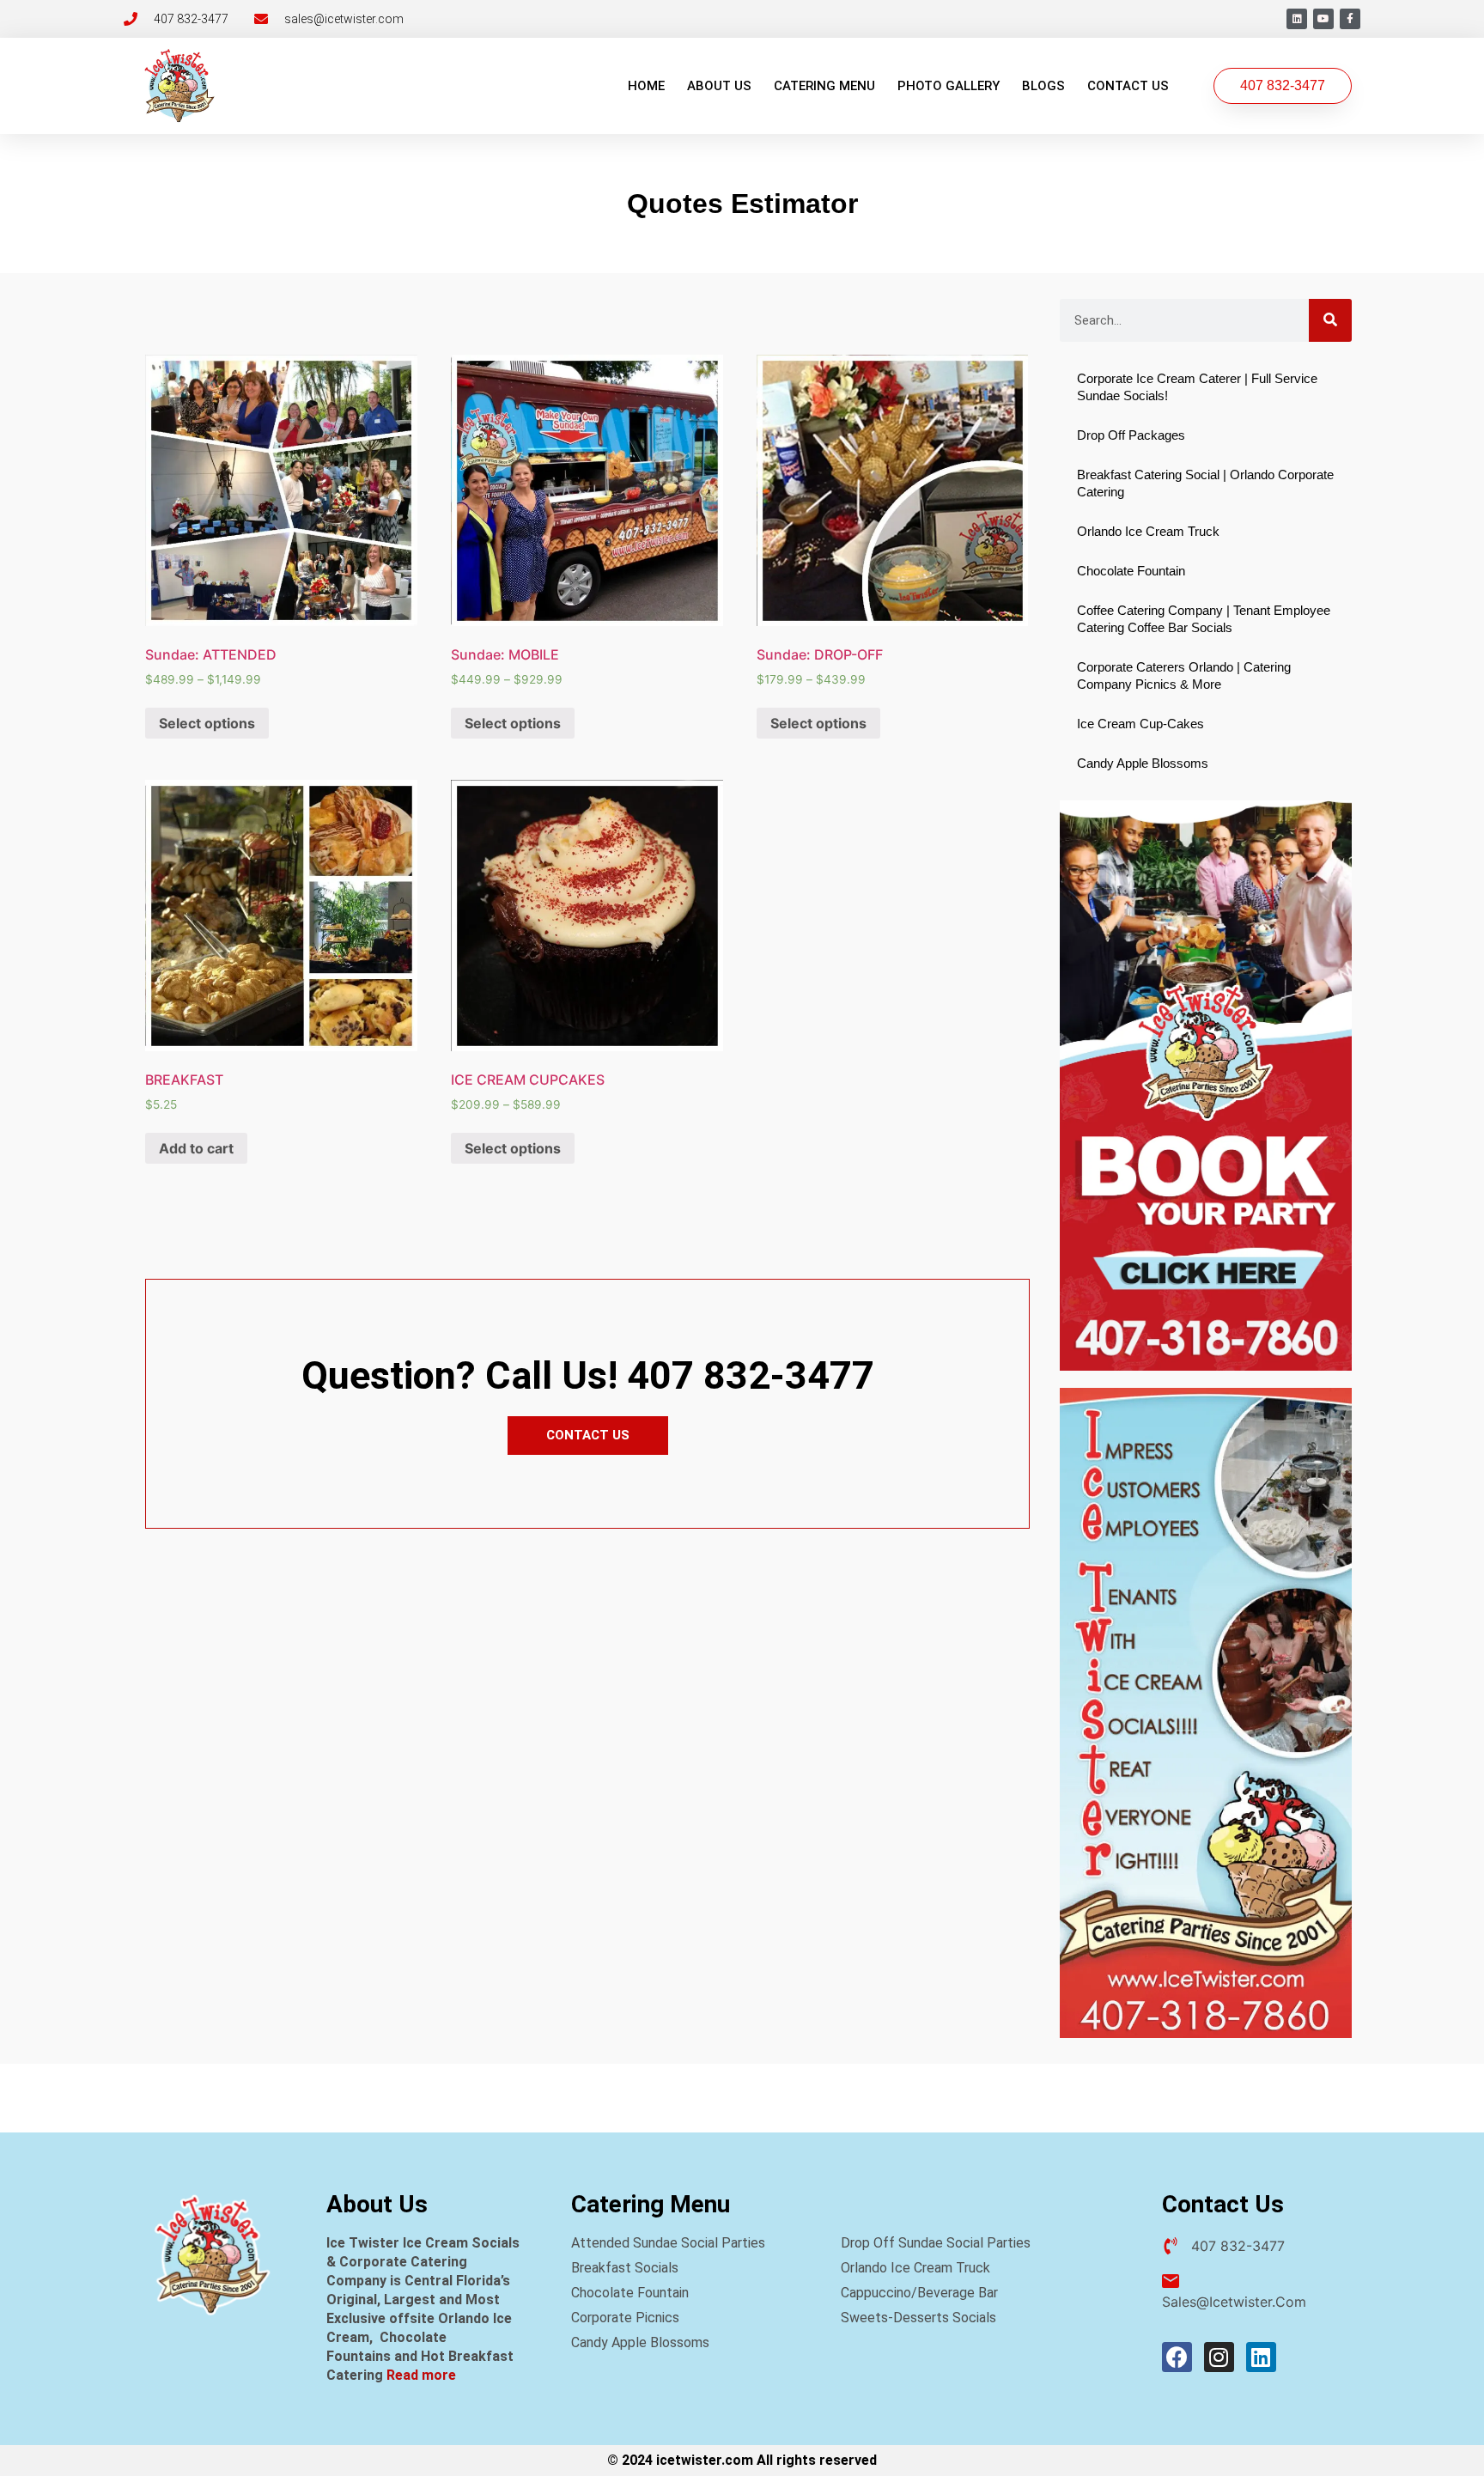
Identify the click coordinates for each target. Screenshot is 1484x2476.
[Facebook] (1177, 2357)
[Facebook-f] (1350, 19)
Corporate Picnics (625, 2318)
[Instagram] (1219, 2357)
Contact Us (1128, 86)
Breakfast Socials (625, 2268)
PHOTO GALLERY (949, 86)
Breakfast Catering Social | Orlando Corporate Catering (1205, 483)
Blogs (1043, 86)
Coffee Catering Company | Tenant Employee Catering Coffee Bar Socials (1204, 619)
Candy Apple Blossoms (1143, 763)
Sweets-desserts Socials (918, 2318)
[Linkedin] (1297, 19)
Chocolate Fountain (1131, 571)
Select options (207, 723)
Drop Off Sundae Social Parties (936, 2243)
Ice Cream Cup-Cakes (1140, 724)
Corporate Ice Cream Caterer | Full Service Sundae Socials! (1197, 387)
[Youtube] (1323, 19)
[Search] (1330, 320)
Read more (421, 2375)
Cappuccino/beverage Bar (919, 2293)
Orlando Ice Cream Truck (1148, 531)
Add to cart (196, 1148)
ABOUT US (719, 86)
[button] (1283, 86)
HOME (646, 86)
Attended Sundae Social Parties (668, 2243)
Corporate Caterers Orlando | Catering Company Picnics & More (1184, 675)
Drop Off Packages (1131, 435)
